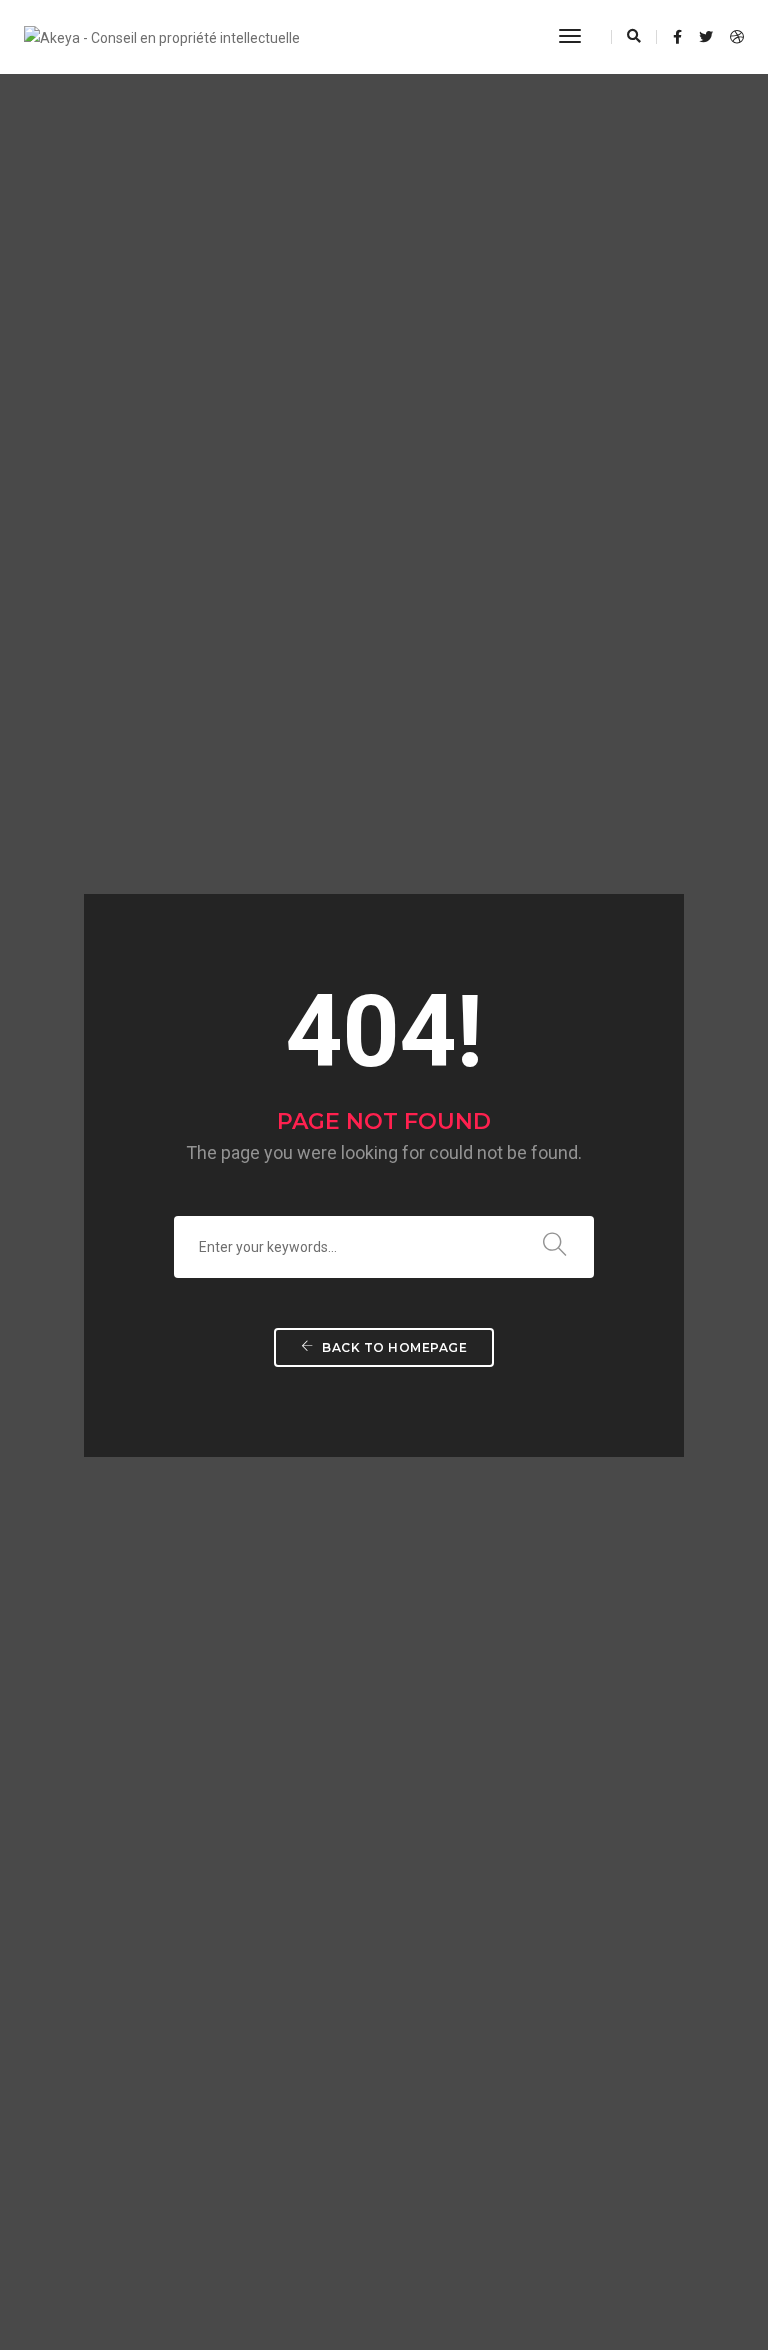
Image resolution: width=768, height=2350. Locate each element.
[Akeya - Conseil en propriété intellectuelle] (162, 36)
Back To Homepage (393, 1347)
